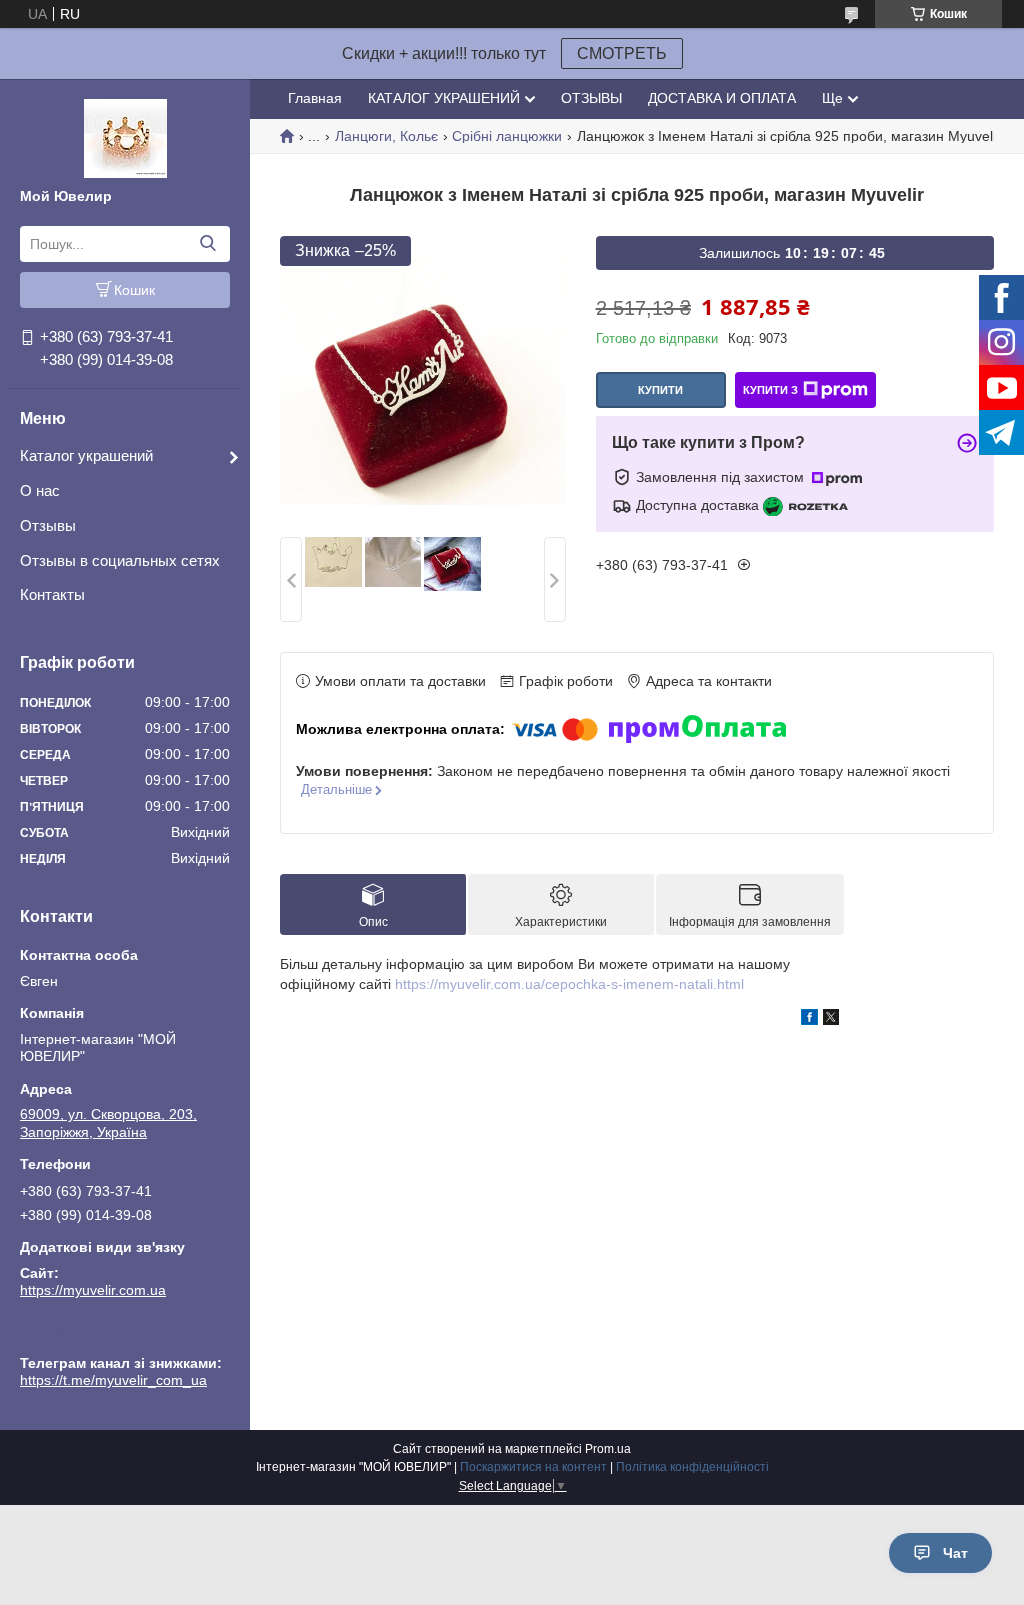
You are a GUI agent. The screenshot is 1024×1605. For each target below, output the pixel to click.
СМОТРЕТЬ (622, 53)
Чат (955, 1553)
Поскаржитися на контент (533, 1467)
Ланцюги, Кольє (386, 136)
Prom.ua (608, 1449)
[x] (831, 1020)
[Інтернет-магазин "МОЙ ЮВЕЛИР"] (125, 137)
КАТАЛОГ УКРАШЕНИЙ (444, 98)
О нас (40, 490)
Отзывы (48, 525)
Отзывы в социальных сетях (120, 560)
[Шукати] (207, 244)
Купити (660, 390)
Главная (315, 98)
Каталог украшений (86, 455)
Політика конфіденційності (692, 1467)
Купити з (770, 390)
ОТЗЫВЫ (591, 98)
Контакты (52, 594)
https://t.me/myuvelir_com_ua (113, 1335)
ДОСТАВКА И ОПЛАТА (722, 98)
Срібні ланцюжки (507, 136)
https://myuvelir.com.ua (93, 1290)
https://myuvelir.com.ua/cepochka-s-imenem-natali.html (569, 984)
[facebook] (809, 1020)
